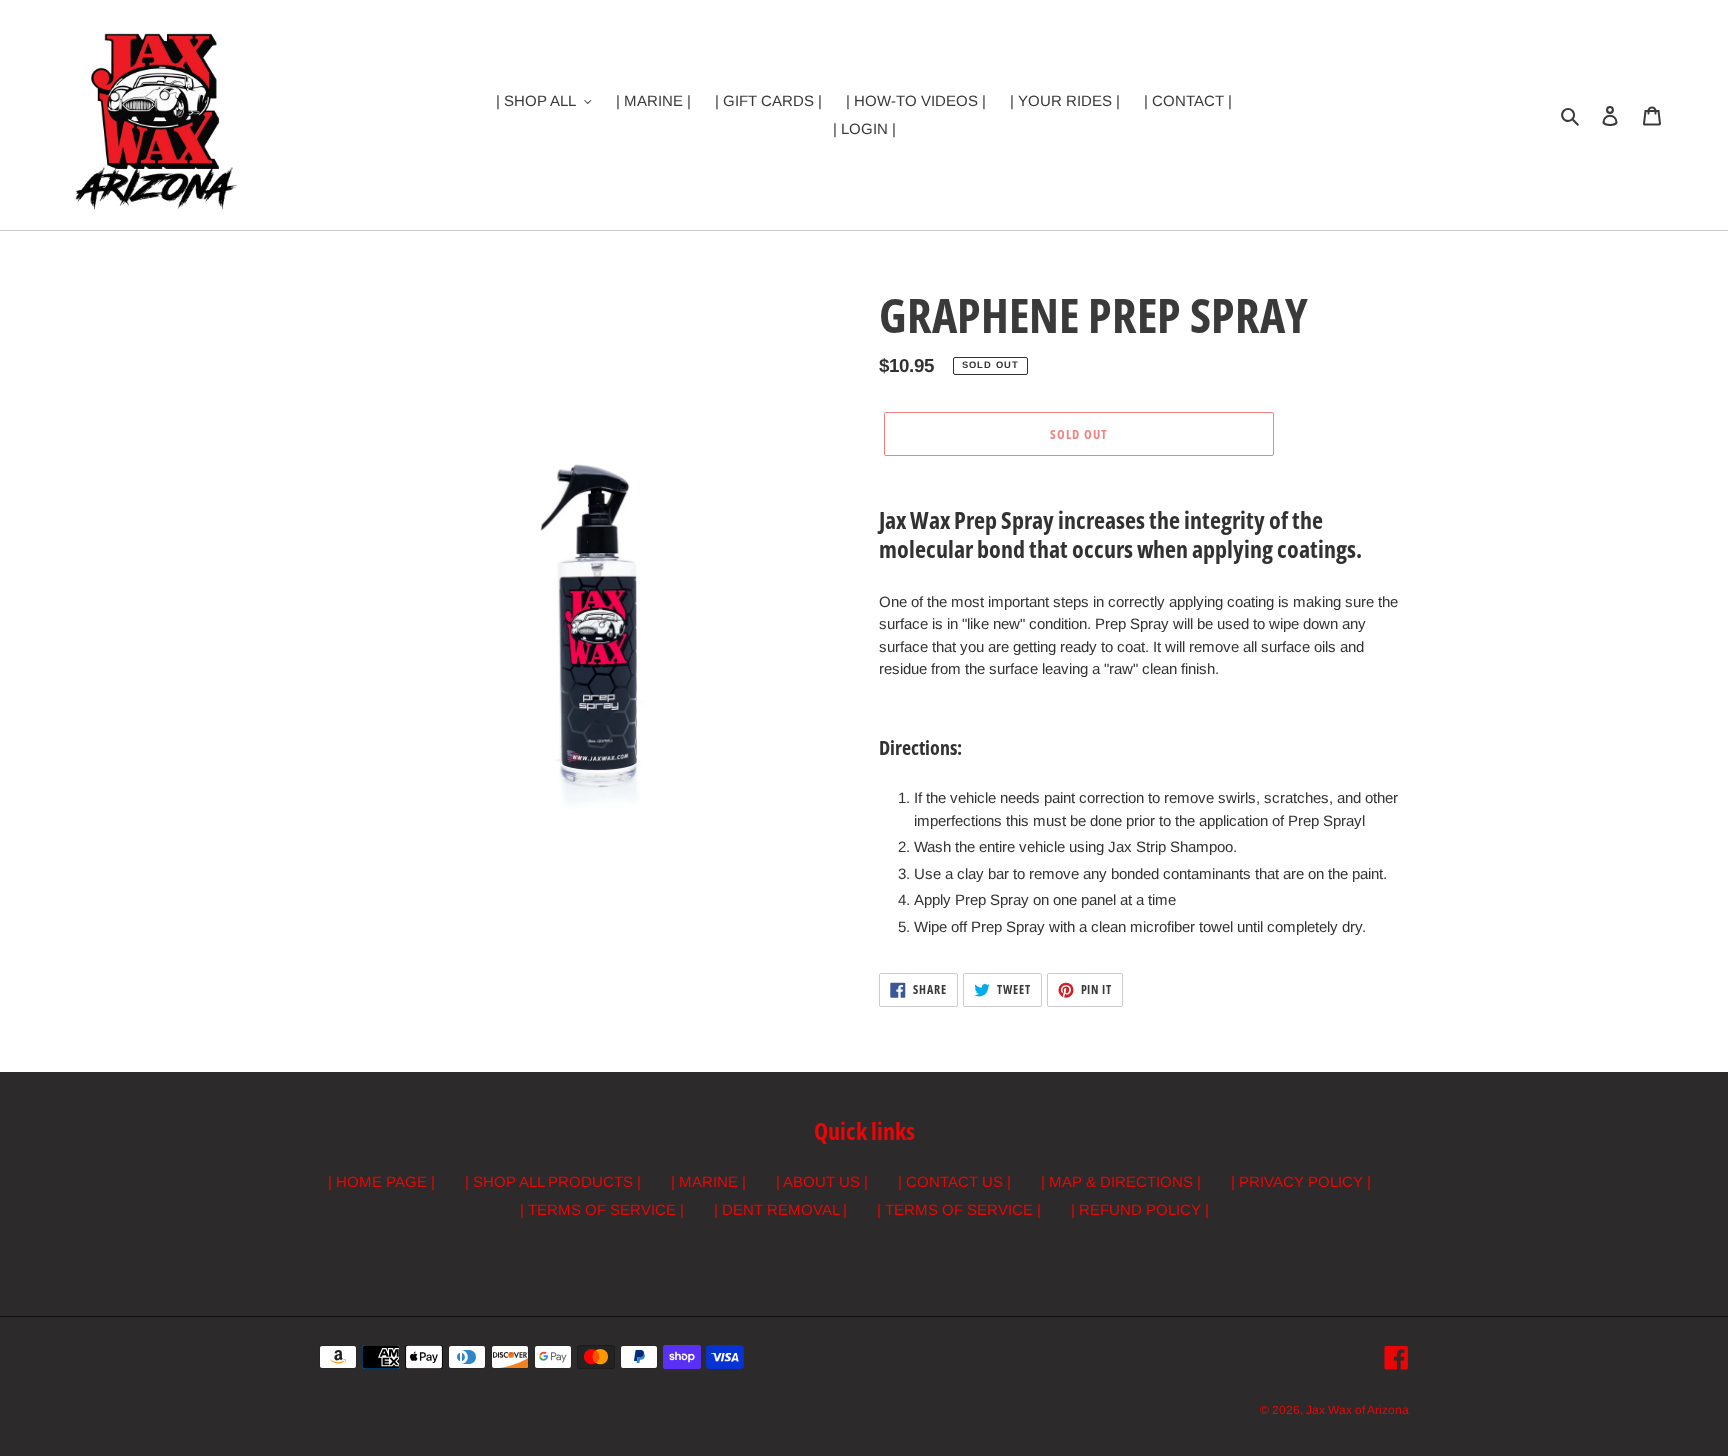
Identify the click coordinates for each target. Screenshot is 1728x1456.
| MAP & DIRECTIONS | (1121, 1181)
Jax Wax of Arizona (1357, 1410)
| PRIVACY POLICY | (1301, 1181)
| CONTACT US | (954, 1181)
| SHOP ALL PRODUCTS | (553, 1181)
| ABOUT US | (822, 1181)
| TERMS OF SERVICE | (602, 1209)
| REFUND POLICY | (1140, 1209)
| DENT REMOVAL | (780, 1209)
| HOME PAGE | (381, 1181)
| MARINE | (708, 1181)
